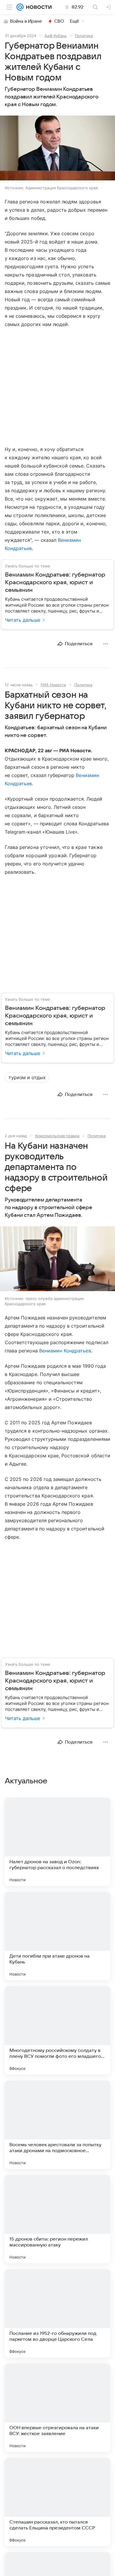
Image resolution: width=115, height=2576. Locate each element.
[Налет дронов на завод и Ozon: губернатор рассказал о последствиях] (57, 1842)
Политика (84, 36)
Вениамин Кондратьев (65, 1351)
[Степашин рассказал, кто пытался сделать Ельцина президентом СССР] (57, 2502)
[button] (57, 149)
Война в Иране (26, 21)
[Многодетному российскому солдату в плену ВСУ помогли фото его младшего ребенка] (57, 2030)
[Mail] (20, 7)
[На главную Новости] (38, 7)
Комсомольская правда (57, 1136)
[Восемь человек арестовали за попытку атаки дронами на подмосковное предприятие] (57, 2125)
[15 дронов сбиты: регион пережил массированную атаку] (57, 2219)
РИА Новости (53, 685)
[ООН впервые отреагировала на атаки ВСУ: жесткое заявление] (57, 2408)
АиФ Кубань (56, 36)
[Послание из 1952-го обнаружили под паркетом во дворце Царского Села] (57, 2313)
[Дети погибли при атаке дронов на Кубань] (57, 1936)
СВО (59, 21)
